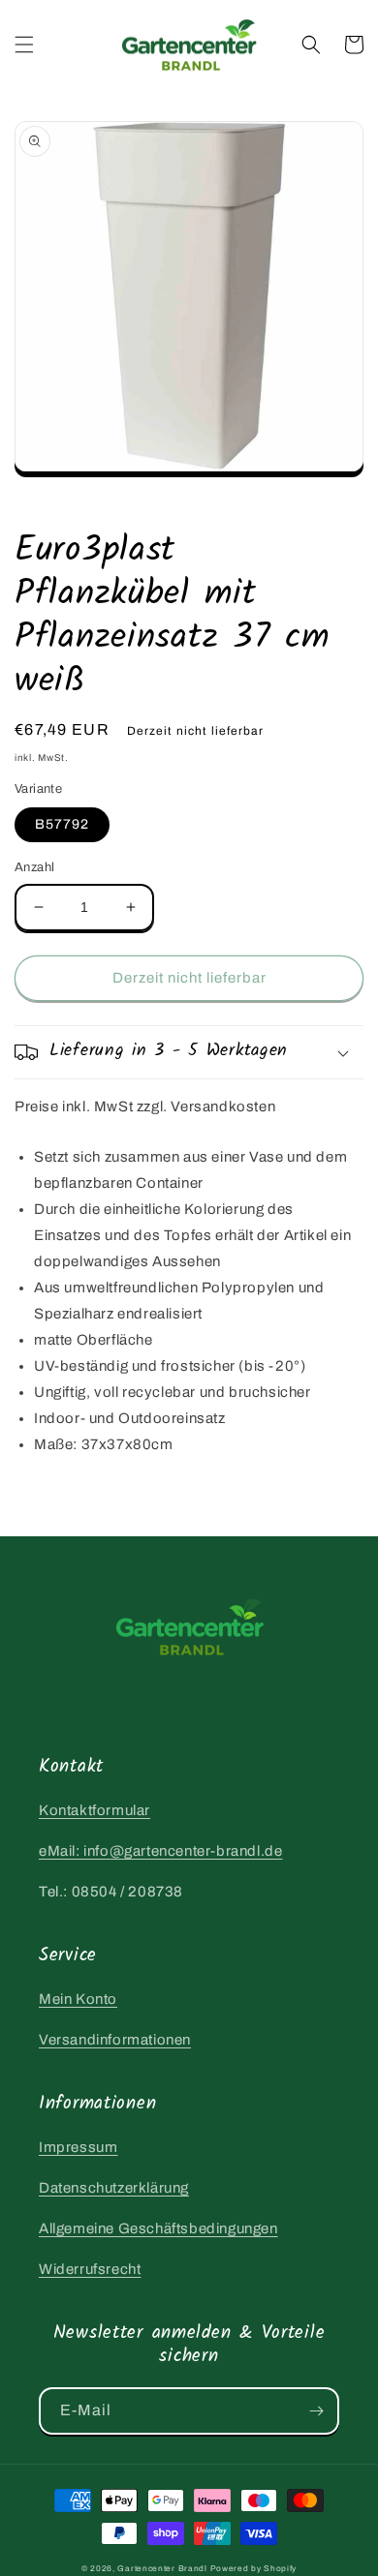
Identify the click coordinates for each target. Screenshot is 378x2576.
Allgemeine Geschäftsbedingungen (158, 2228)
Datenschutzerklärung (114, 2188)
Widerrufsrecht (90, 2269)
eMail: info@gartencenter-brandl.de (160, 1851)
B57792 (62, 824)
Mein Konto (78, 1999)
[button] (24, 45)
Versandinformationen (115, 2040)
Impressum (78, 2147)
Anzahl (34, 867)
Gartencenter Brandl (162, 2569)
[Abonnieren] (316, 2411)
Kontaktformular (94, 1810)
